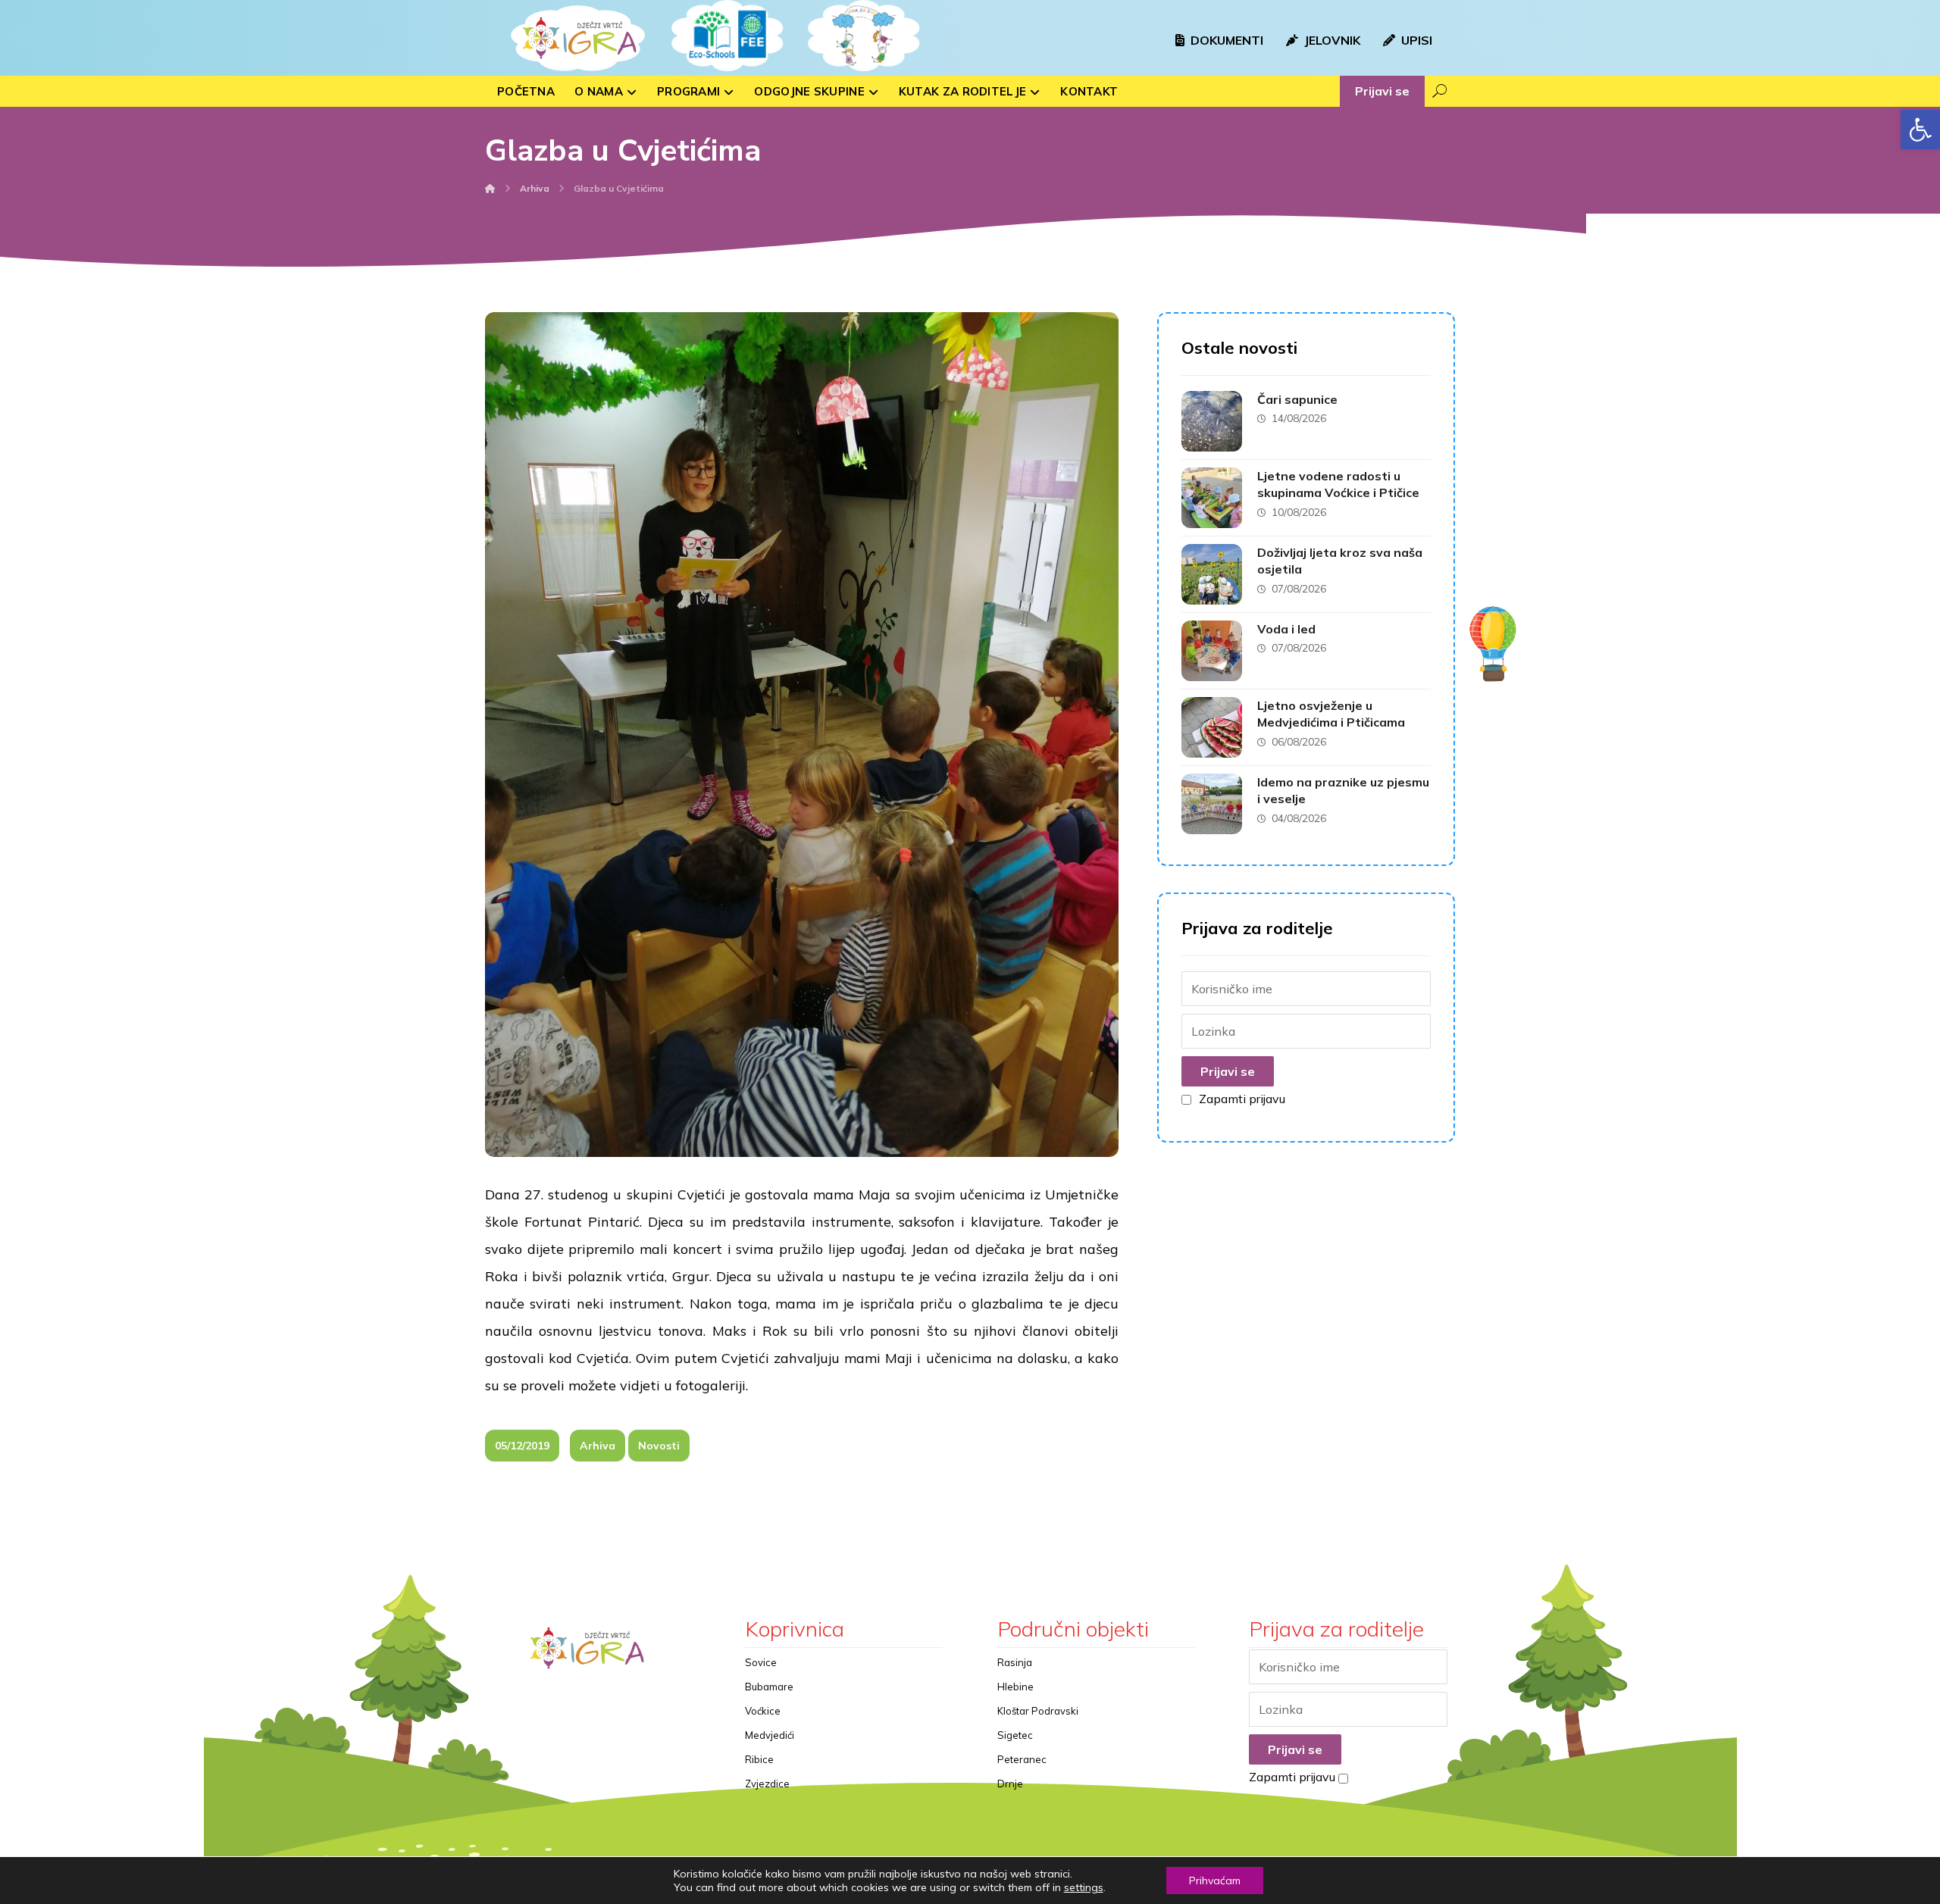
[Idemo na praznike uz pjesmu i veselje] (1212, 804)
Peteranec (1022, 1759)
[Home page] (490, 188)
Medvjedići (770, 1735)
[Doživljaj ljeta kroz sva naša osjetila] (1212, 574)
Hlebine (1015, 1687)
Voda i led (1286, 629)
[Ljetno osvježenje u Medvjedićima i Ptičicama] (1212, 727)
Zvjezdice (767, 1784)
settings (1084, 1887)
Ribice (759, 1759)
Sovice (761, 1662)
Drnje (1010, 1784)
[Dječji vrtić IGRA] (576, 38)
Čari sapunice (1297, 399)
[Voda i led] (1212, 651)
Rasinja (1015, 1662)
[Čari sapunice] (1212, 421)
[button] (1920, 130)
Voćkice (763, 1711)
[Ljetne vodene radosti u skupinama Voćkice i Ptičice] (1212, 498)
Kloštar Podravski (1038, 1711)
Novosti (659, 1446)
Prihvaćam (1215, 1881)
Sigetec (1015, 1735)
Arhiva (598, 1446)
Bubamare (769, 1687)
